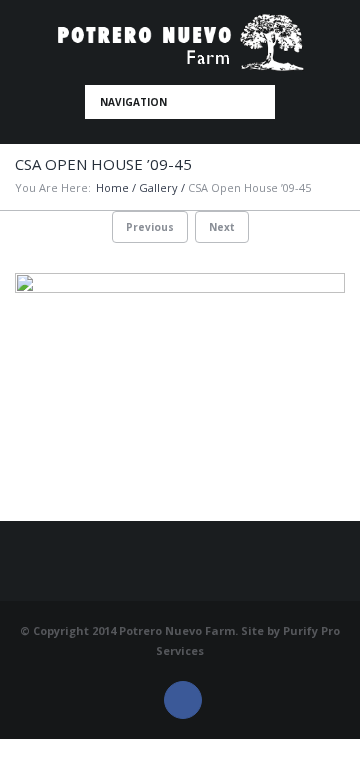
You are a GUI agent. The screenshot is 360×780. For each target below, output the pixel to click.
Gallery (158, 187)
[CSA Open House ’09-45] (180, 397)
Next (222, 227)
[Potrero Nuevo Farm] (180, 42)
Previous (150, 227)
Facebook (183, 700)
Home (112, 187)
